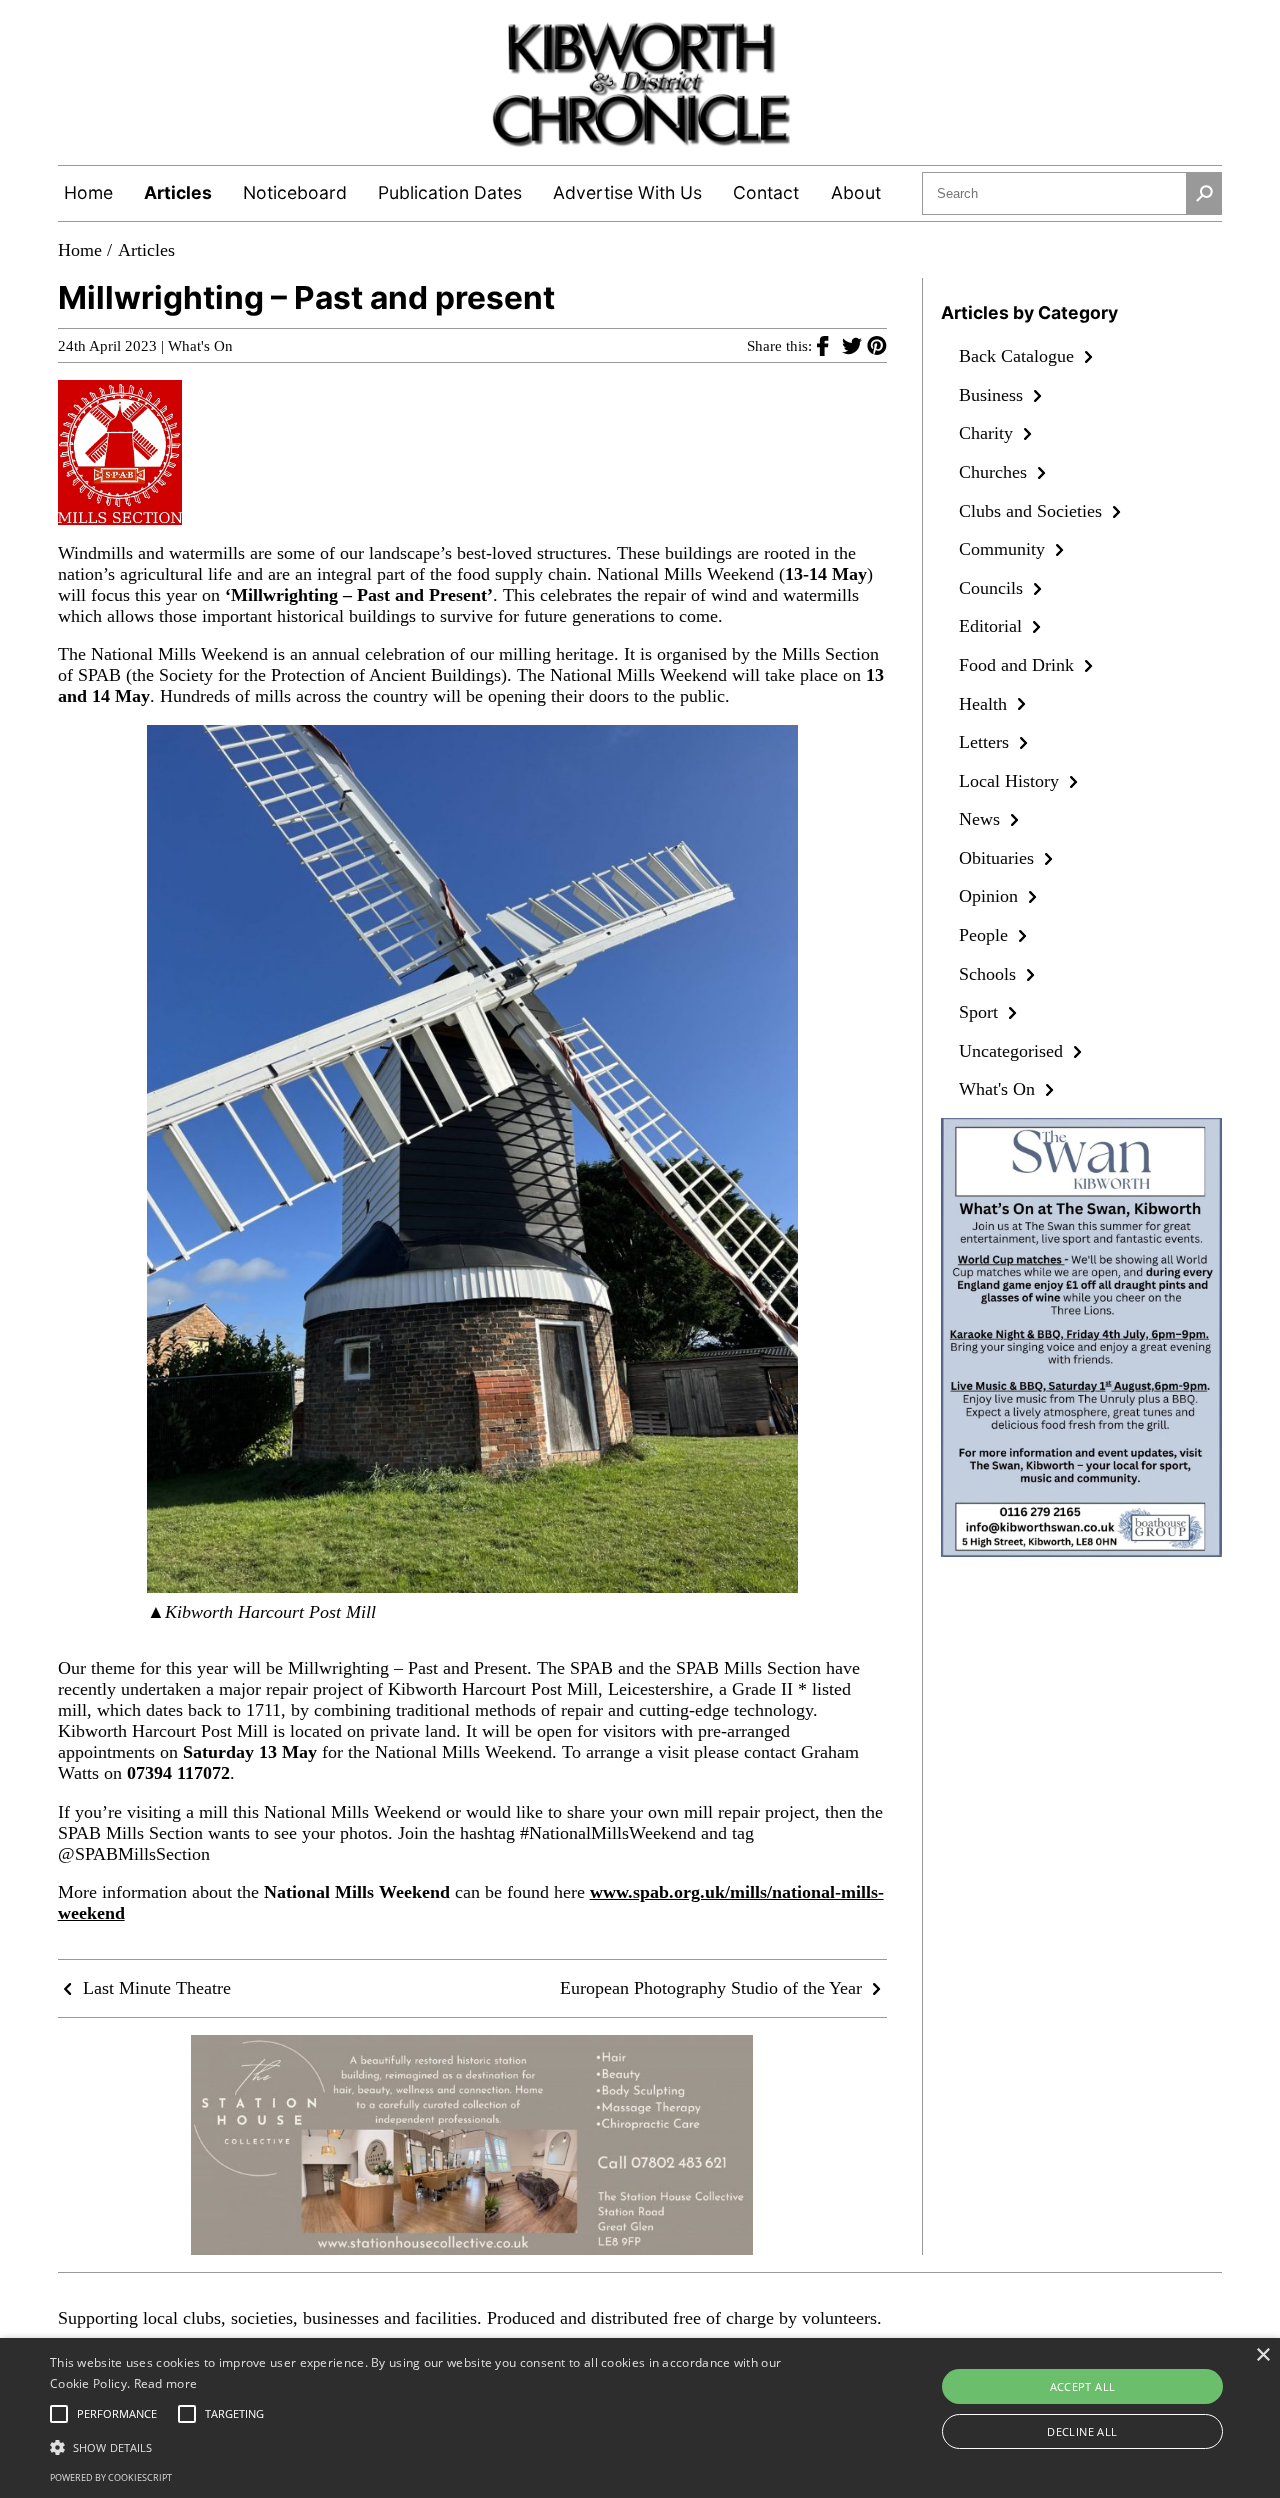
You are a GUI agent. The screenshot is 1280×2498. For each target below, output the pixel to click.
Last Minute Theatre (154, 1988)
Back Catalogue (1019, 356)
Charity (988, 433)
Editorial (993, 626)
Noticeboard (295, 192)
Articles (178, 192)
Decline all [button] (1082, 2431)
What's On (200, 346)
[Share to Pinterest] (877, 345)
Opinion (991, 896)
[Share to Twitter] (854, 345)
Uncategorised (1013, 1051)
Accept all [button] (1083, 2386)
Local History (1011, 781)
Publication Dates (450, 192)
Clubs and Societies (1033, 511)
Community (1004, 549)
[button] (433, 2446)
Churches (995, 472)
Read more (166, 2383)
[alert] (640, 2418)
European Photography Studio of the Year (713, 1988)
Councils (993, 588)
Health (985, 704)
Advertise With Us (627, 192)
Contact (766, 192)
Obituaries (999, 858)
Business (993, 395)
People (986, 935)
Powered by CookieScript (111, 2477)
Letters (986, 742)
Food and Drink (1019, 665)
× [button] (1262, 2355)
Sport (981, 1012)
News (982, 819)
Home (88, 192)
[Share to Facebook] (829, 345)
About (856, 192)
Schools (990, 974)
